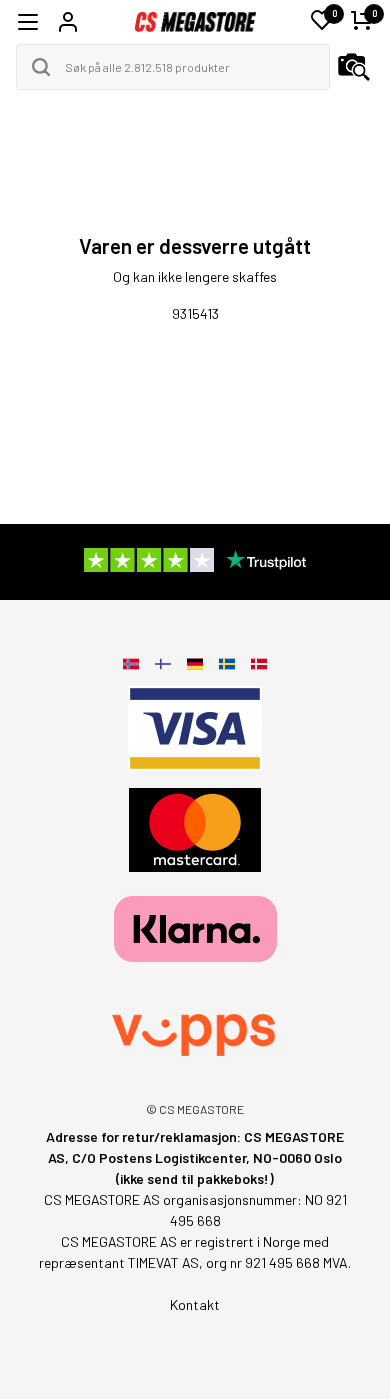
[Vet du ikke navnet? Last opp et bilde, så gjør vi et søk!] (354, 67)
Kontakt (195, 1304)
